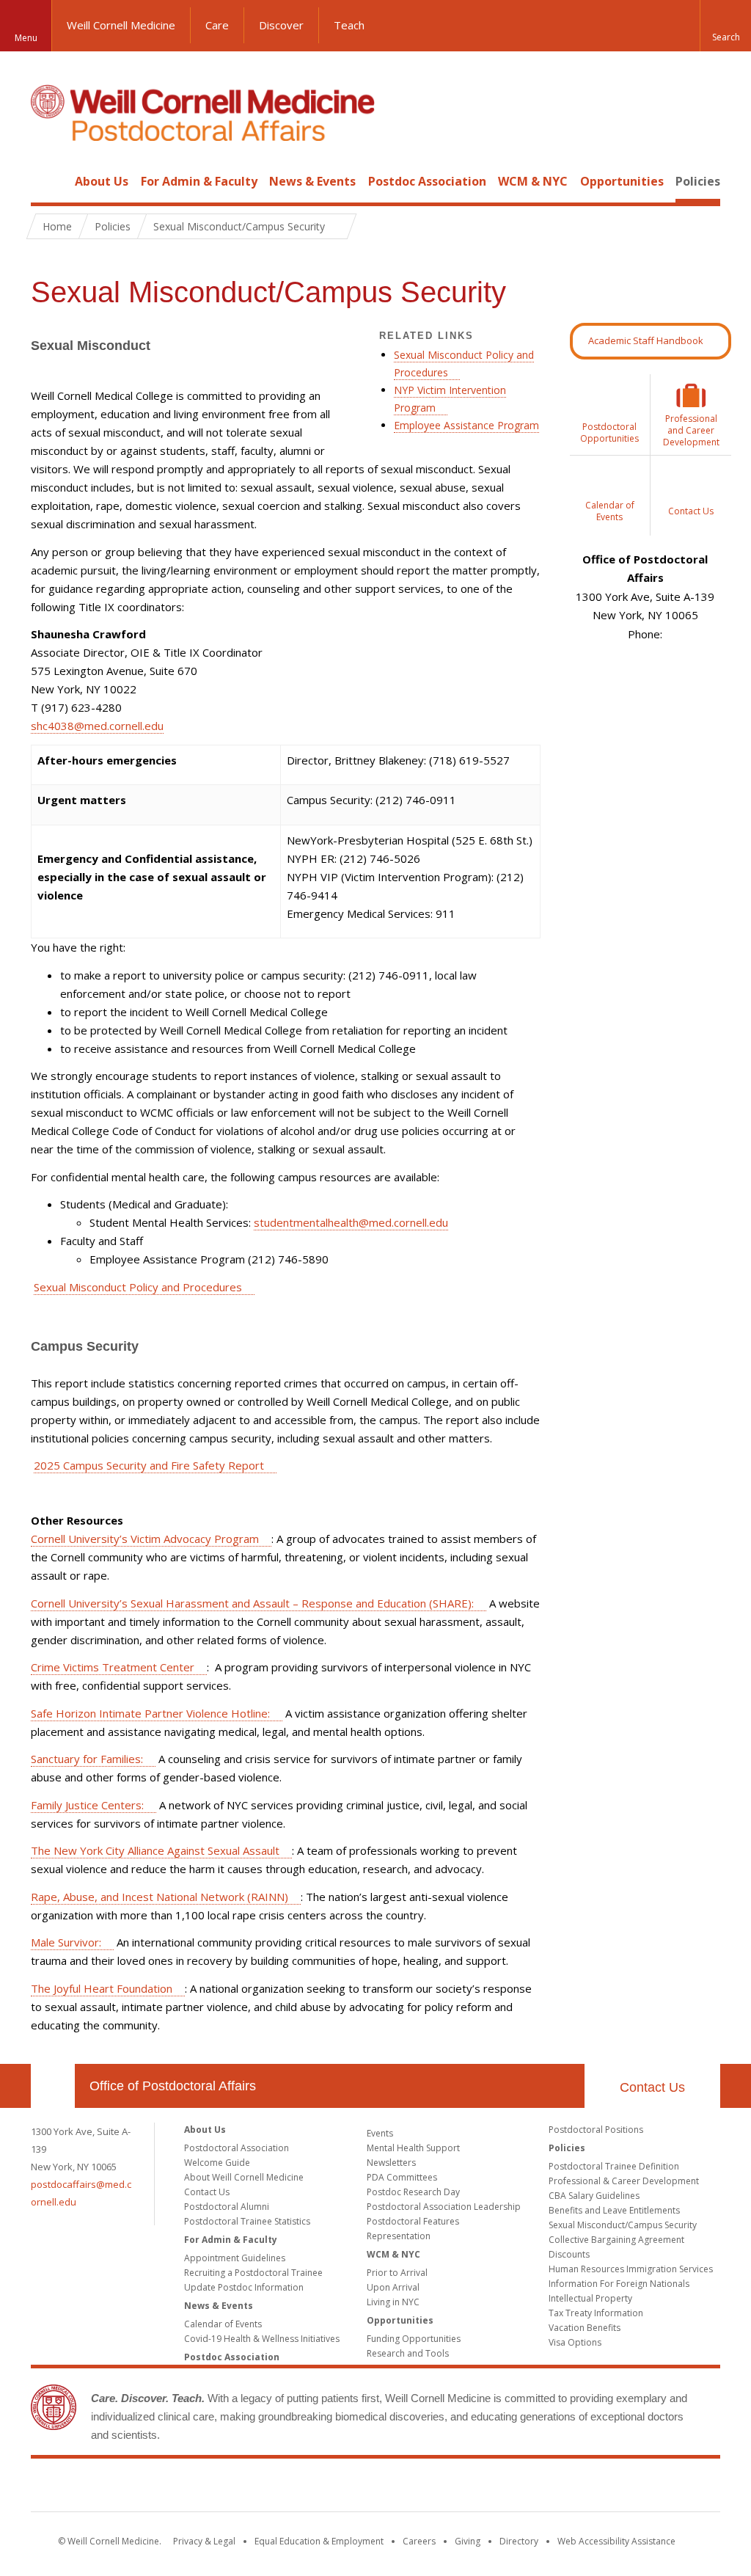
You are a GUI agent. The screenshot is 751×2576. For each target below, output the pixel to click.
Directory (519, 2541)
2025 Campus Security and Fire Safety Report (149, 1465)
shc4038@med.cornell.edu (97, 726)
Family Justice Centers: (87, 1805)
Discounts (569, 2254)
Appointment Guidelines (235, 2258)
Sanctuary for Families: (87, 1759)
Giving (468, 2541)
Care (217, 25)
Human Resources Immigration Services (631, 2269)
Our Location (53, 2086)
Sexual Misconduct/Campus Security (623, 2225)
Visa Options (575, 2342)
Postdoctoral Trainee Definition (614, 2166)
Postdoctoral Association (237, 2148)
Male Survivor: (66, 1942)
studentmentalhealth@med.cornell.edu (351, 1222)
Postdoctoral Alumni (227, 2207)
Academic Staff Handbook (646, 340)
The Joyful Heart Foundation (102, 1988)
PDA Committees (402, 2177)
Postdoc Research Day (413, 2192)
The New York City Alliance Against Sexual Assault (155, 1850)
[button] (725, 26)
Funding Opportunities (414, 2339)
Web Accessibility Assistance (616, 2541)
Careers (419, 2541)
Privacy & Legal (204, 2541)
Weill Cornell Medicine (121, 25)
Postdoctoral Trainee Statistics (247, 2221)
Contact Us (652, 2087)
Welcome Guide (217, 2163)
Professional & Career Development (624, 2181)
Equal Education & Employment (319, 2541)
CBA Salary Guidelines (594, 2196)
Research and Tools (408, 2353)
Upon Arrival (393, 2287)
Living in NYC (393, 2302)
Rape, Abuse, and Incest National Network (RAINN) (160, 1897)
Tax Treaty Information (596, 2313)
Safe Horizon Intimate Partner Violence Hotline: (150, 1713)
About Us (102, 181)
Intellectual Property (590, 2298)
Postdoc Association (427, 181)
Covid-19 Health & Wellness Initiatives (262, 2339)
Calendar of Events (223, 2324)
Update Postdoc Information (244, 2287)
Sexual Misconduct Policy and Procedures (138, 1287)
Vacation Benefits (585, 2328)
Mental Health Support (413, 2148)
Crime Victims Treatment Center (113, 1667)
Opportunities (622, 181)
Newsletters (391, 2163)
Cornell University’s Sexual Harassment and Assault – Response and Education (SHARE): (252, 1603)
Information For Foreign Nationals (619, 2284)
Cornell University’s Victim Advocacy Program (145, 1539)
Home (47, 181)
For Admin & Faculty (199, 181)
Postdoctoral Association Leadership (444, 2207)
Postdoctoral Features (413, 2221)
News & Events (312, 181)
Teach (349, 25)
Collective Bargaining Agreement (616, 2240)
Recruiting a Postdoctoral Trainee (253, 2273)
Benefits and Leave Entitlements (614, 2210)
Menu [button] (26, 38)
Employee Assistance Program (466, 425)
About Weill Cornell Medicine (244, 2177)
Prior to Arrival (397, 2273)
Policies (698, 181)
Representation (399, 2236)
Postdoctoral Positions (596, 2130)
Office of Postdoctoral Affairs (173, 2086)
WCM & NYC (533, 181)
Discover (281, 25)
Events (380, 2133)
